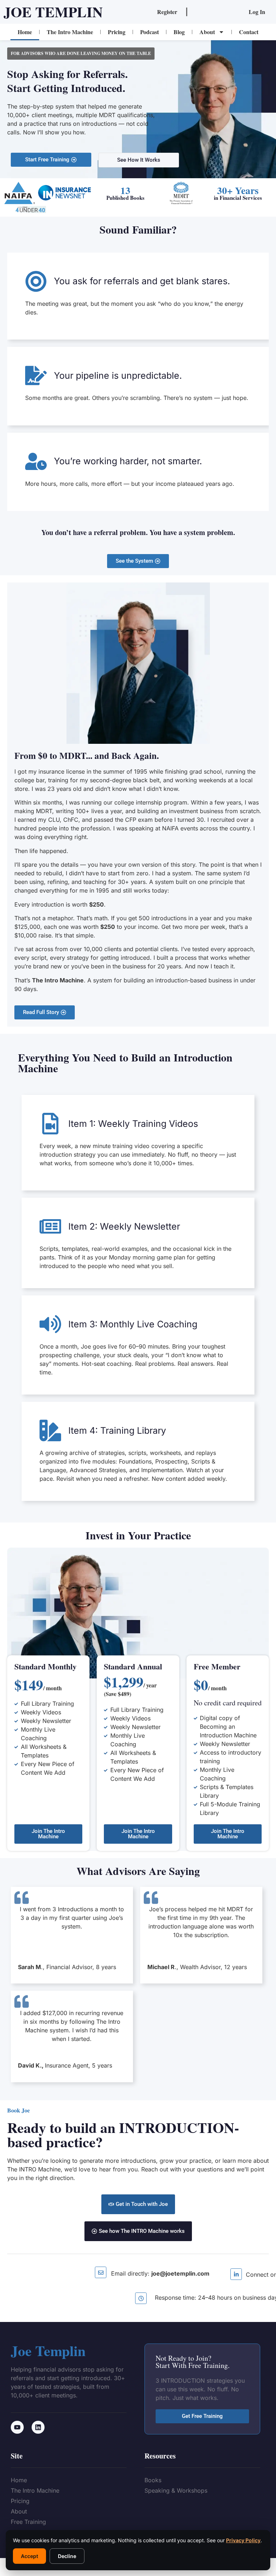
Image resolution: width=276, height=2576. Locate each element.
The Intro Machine (70, 32)
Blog (179, 32)
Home (25, 32)
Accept (29, 2556)
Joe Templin (53, 12)
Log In (257, 12)
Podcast (149, 32)
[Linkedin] (38, 2427)
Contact (249, 32)
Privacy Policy (243, 2540)
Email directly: (160, 2273)
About (207, 32)
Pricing (117, 32)
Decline (67, 2556)
